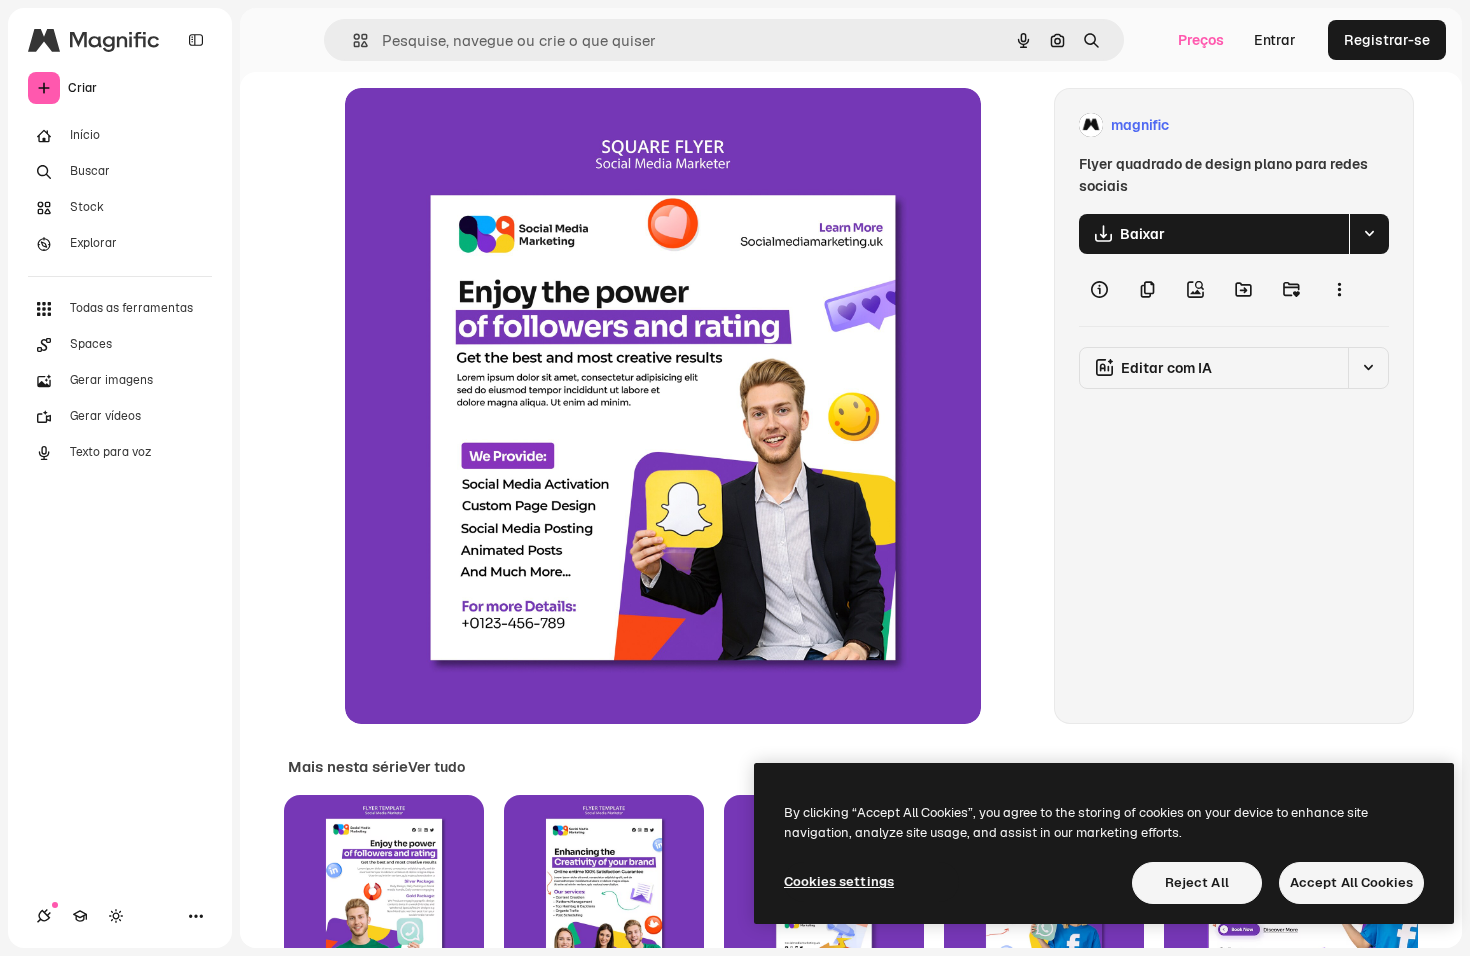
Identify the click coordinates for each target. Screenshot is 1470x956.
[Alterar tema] (116, 916)
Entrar (1275, 40)
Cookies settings (839, 881)
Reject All (1197, 882)
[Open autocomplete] (352, 40)
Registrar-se (1387, 40)
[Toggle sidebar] (196, 40)
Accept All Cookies (1351, 882)
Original (473, 125)
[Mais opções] (1339, 290)
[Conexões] (44, 916)
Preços (1201, 40)
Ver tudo (436, 767)
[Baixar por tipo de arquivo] (1369, 234)
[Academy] (80, 916)
